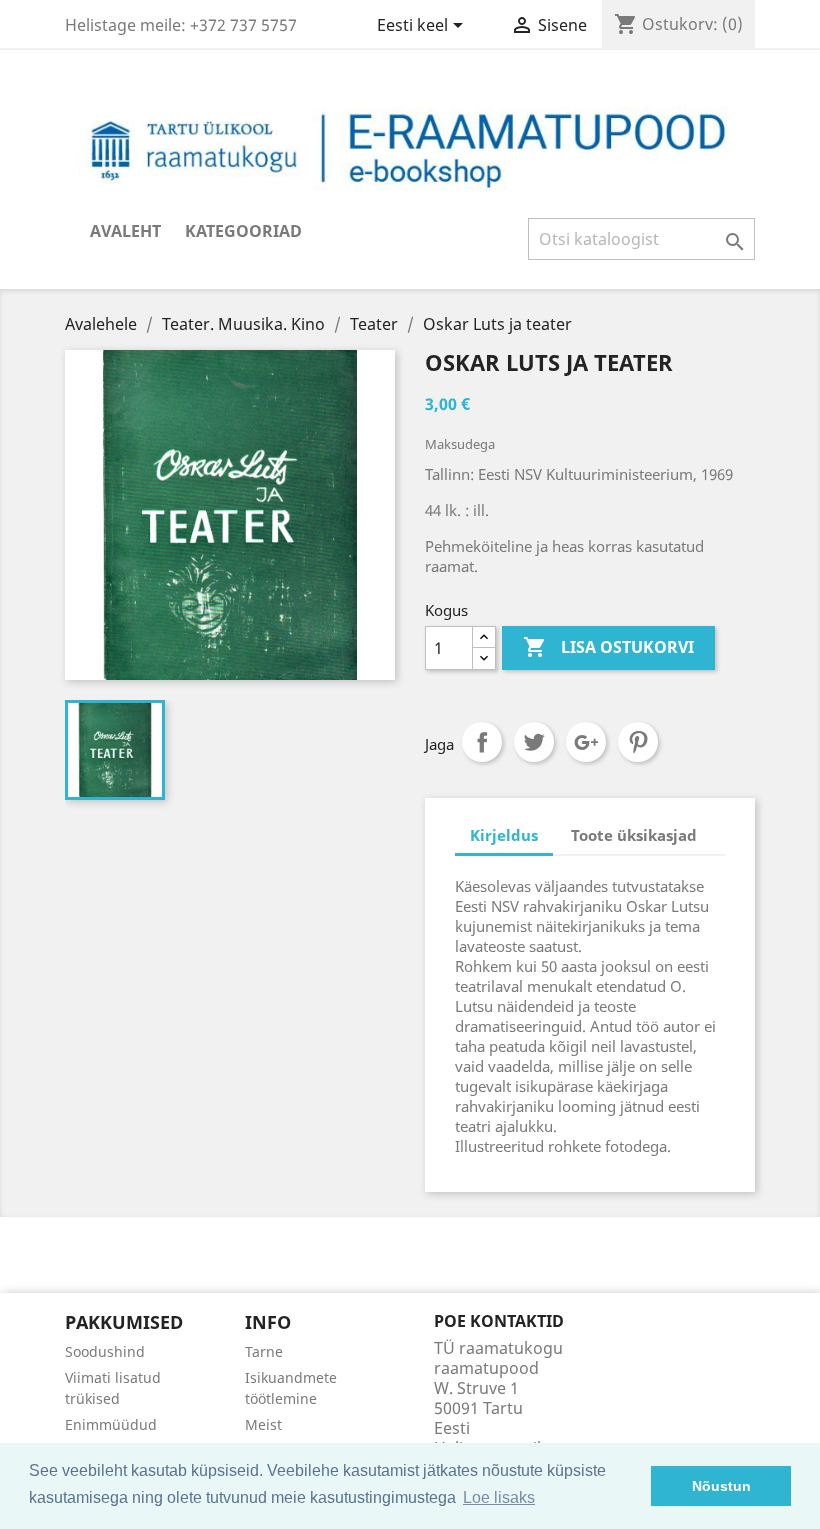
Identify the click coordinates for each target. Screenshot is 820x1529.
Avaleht (125, 231)
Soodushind (105, 1351)
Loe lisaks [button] (499, 1497)
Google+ (586, 742)
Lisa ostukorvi (608, 647)
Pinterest (638, 742)
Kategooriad (243, 231)
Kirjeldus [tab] (504, 835)
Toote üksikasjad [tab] (634, 835)
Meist (263, 1424)
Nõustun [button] (721, 1486)
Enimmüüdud (111, 1424)
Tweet (534, 742)
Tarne (264, 1351)
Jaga (482, 742)
